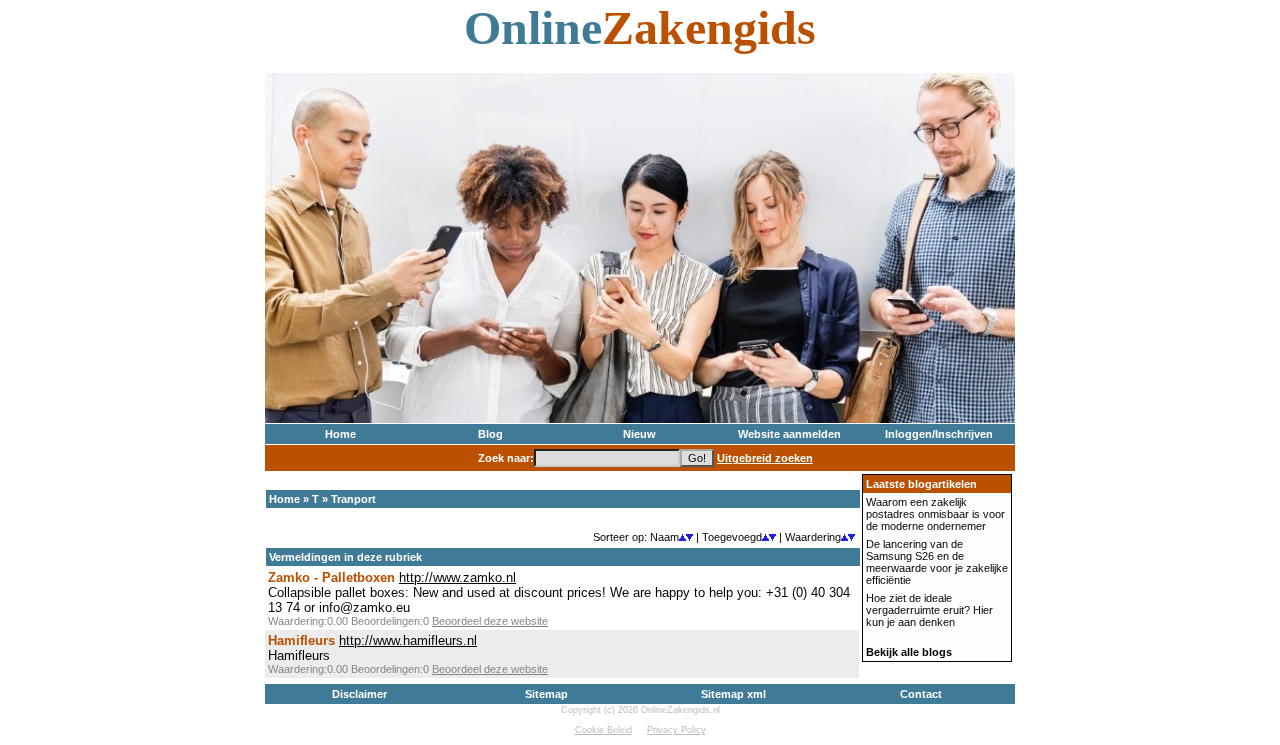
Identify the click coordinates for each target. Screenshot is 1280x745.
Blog (490, 434)
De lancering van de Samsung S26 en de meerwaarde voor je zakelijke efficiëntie (937, 562)
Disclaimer (359, 694)
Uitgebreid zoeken (765, 458)
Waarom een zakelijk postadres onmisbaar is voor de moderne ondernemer (935, 514)
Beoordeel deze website (490, 621)
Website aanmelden (789, 434)
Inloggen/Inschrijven (939, 434)
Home (340, 434)
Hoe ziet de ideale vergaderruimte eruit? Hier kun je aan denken (929, 610)
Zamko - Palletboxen (331, 577)
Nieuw (639, 434)
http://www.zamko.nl (457, 577)
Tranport (353, 499)
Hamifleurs (301, 640)
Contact (921, 694)
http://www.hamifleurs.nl (408, 640)
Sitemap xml (733, 694)
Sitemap (546, 694)
